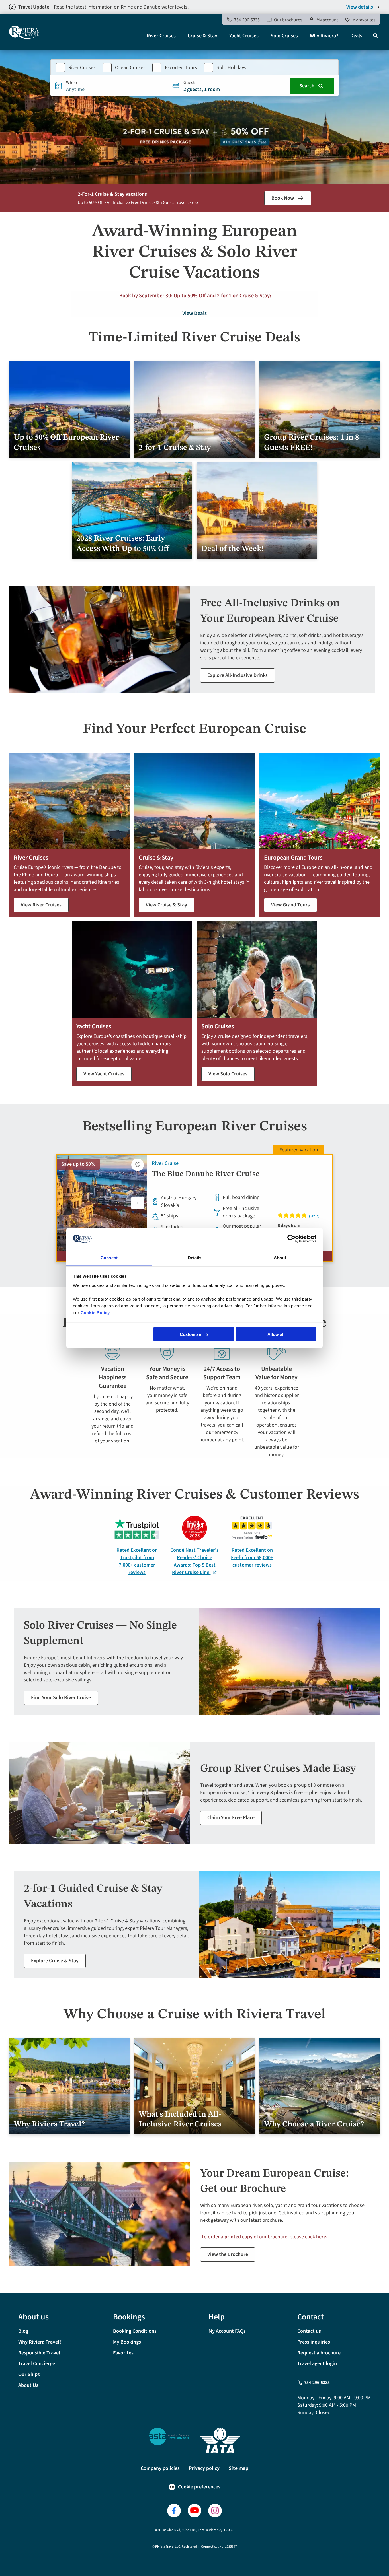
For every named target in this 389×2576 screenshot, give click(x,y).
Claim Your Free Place (231, 1818)
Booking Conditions (135, 2331)
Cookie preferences (199, 2487)
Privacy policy (204, 2468)
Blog (23, 2331)
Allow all (276, 1334)
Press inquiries (314, 2342)
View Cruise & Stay (166, 905)
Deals (356, 36)
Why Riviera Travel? (40, 2342)
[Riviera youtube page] (195, 2511)
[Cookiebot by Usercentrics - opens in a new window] (291, 1239)
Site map (238, 2468)
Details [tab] (195, 1257)
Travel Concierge (37, 2364)
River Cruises (161, 36)
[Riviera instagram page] (215, 2511)
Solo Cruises (284, 36)
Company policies (160, 2468)
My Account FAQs (227, 2331)
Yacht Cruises (244, 36)
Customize (190, 1334)
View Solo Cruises (228, 1074)
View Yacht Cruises (104, 1074)
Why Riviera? (324, 36)
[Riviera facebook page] (174, 2511)
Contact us (309, 2331)
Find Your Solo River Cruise (61, 1698)
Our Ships (29, 2374)
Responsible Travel (39, 2353)
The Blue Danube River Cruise (206, 1174)
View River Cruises (41, 905)
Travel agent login (317, 2364)
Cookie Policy (95, 1312)
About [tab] (280, 1257)
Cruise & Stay (202, 36)
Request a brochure (319, 2353)
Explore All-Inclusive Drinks (238, 675)
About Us (28, 2385)
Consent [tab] (109, 1257)
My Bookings (127, 2342)
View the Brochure (228, 2254)
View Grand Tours (290, 905)
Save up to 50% (78, 1164)
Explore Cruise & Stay (55, 1961)
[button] (138, 1203)
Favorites (123, 2353)
